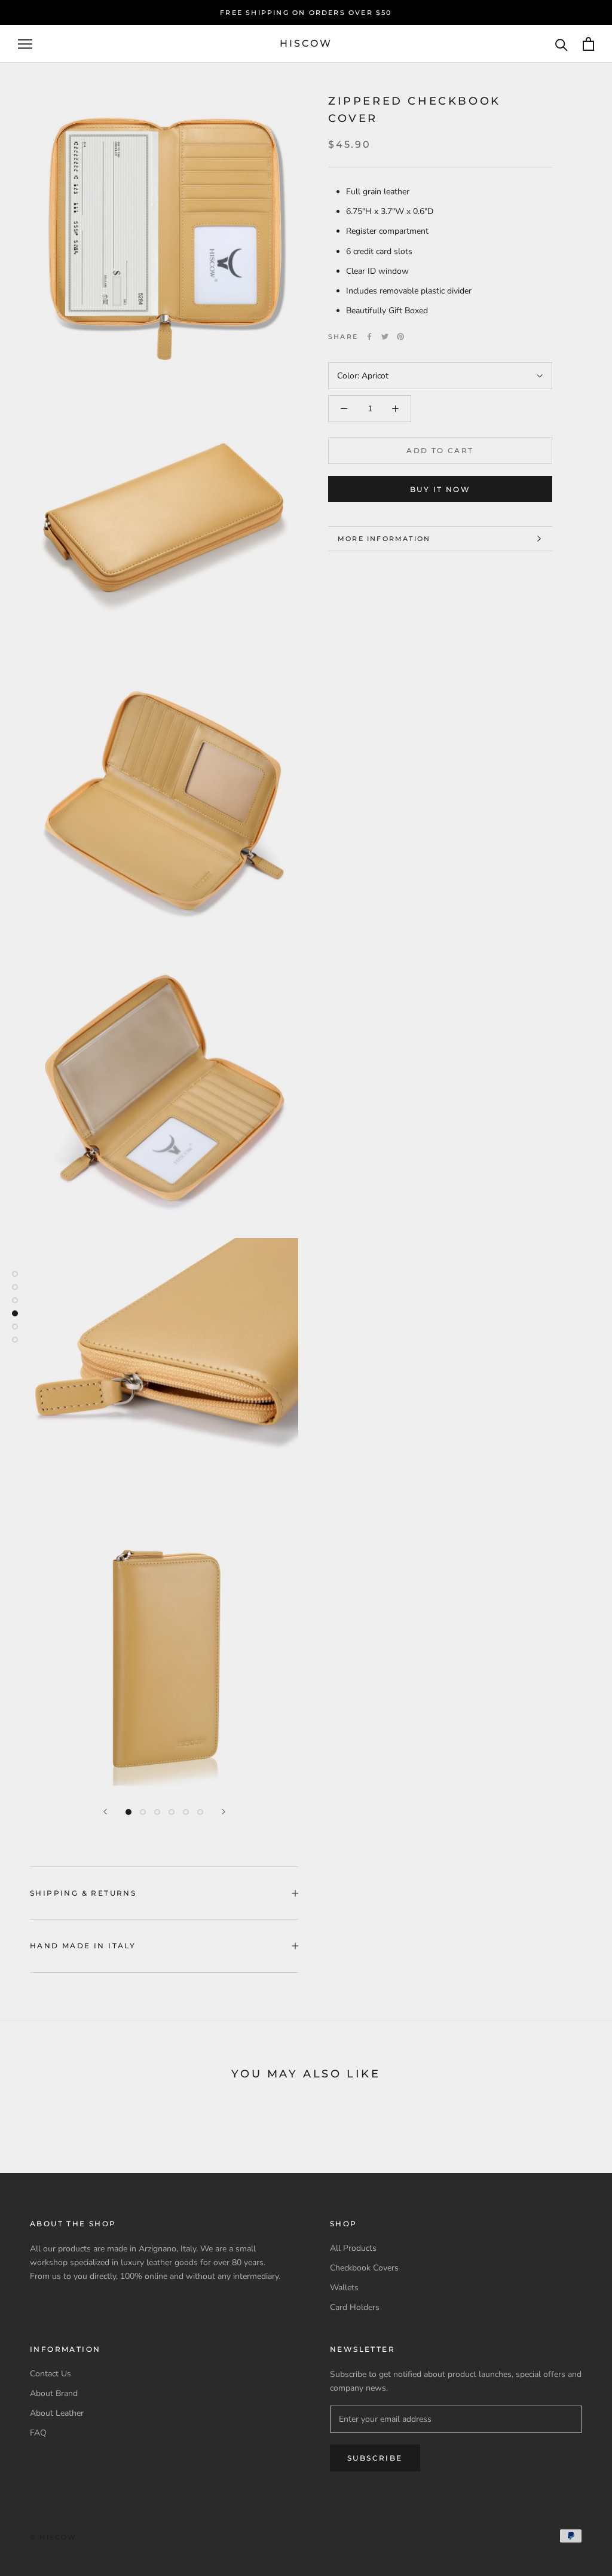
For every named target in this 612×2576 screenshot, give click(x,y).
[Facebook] (369, 337)
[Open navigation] (25, 44)
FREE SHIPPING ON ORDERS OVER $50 (306, 13)
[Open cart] (588, 44)
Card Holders (355, 2307)
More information (384, 539)
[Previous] (105, 1812)
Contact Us (51, 2374)
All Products (353, 2248)
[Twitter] (385, 337)
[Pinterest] (400, 337)
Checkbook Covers (364, 2268)
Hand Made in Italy (83, 1946)
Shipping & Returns (83, 1893)
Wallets (344, 2288)
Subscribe (375, 2458)
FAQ (38, 2433)
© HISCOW (53, 2537)
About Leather (57, 2413)
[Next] (224, 1812)
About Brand (54, 2393)
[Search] (561, 44)
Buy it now (440, 489)
